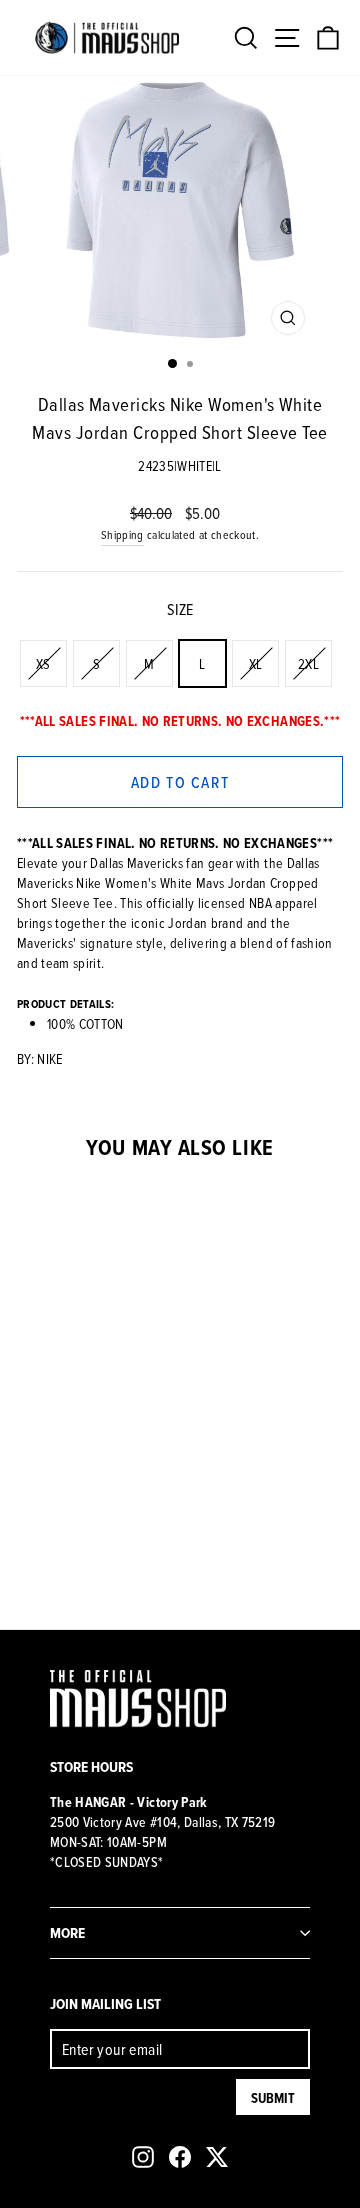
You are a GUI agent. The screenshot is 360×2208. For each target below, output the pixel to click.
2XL (308, 663)
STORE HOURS (91, 1766)
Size (180, 609)
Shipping (122, 534)
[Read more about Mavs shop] (107, 37)
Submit (273, 2098)
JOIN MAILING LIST (105, 2003)
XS (43, 663)
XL (256, 663)
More (67, 1932)
